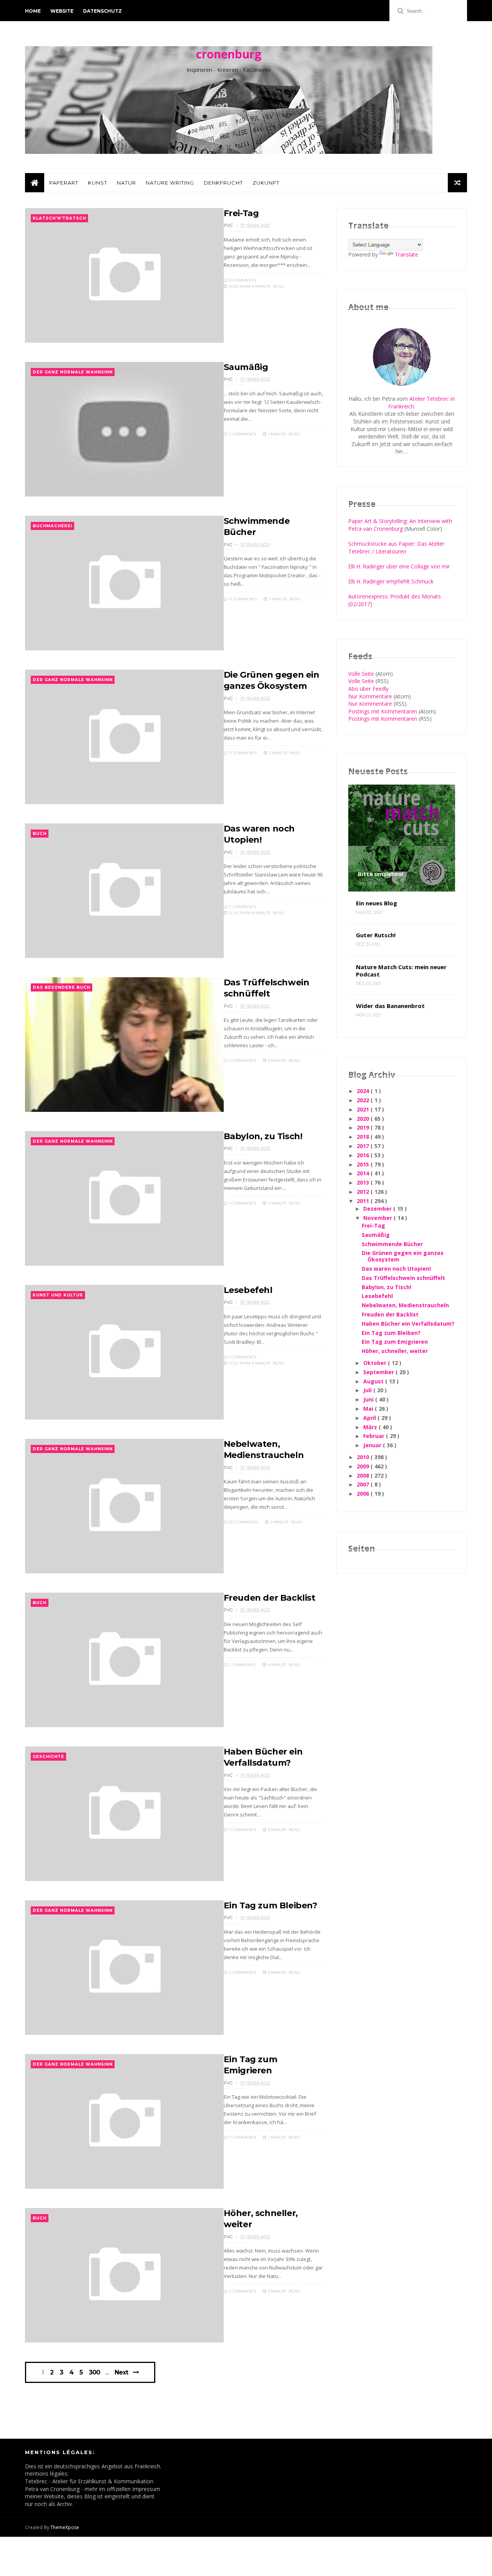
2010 (364, 1457)
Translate (406, 254)
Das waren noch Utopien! (396, 1269)
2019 (364, 1127)
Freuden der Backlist (270, 1598)
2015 (364, 1164)
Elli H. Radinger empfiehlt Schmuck (391, 581)
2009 (364, 1466)
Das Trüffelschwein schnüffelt (403, 1278)
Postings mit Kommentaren (383, 711)
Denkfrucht (223, 183)
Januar (373, 1445)
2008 (364, 1475)
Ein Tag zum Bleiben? (271, 1905)
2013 (364, 1182)
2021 (364, 1109)
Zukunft (266, 183)
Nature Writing (170, 183)
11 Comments (242, 599)
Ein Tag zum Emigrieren (395, 1342)
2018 (364, 1137)
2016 (364, 1155)
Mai (369, 1409)
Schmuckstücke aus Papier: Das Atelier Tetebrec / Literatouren (396, 547)
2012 (364, 1192)
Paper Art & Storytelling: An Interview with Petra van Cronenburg (400, 525)
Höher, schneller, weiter (395, 1351)
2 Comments (242, 434)
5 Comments (242, 1665)
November (378, 1218)
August (374, 1381)
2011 (364, 1201)
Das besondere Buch (61, 987)
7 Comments (242, 2137)
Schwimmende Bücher (392, 1244)
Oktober (376, 1363)
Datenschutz (102, 11)
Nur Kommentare (370, 696)
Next (121, 2372)
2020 (364, 1119)
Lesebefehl (248, 1290)
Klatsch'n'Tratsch (59, 218)
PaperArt (64, 183)
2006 (364, 1494)
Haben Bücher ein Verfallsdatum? (408, 1324)
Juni (369, 1399)
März (371, 1427)
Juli (368, 1390)
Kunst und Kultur (58, 1295)
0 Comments (242, 280)
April (370, 1418)
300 (94, 2373)
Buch (40, 834)
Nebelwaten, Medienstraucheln (405, 1305)
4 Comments (242, 1203)
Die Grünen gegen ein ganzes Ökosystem (403, 1256)
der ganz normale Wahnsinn (73, 372)
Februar (375, 1436)
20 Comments (243, 1522)
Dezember (378, 1209)
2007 (364, 1484)
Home (33, 11)
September (379, 1372)
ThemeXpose (65, 2527)
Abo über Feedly (368, 689)
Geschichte (48, 1757)
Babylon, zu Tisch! (263, 1136)
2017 (364, 1146)
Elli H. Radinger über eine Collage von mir (399, 566)
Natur (126, 183)
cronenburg (229, 54)
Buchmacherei (52, 526)
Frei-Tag (241, 213)
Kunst (98, 183)
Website (62, 11)
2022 (364, 1100)
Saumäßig (246, 367)
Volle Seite (361, 674)
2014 (364, 1173)
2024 (364, 1091)
